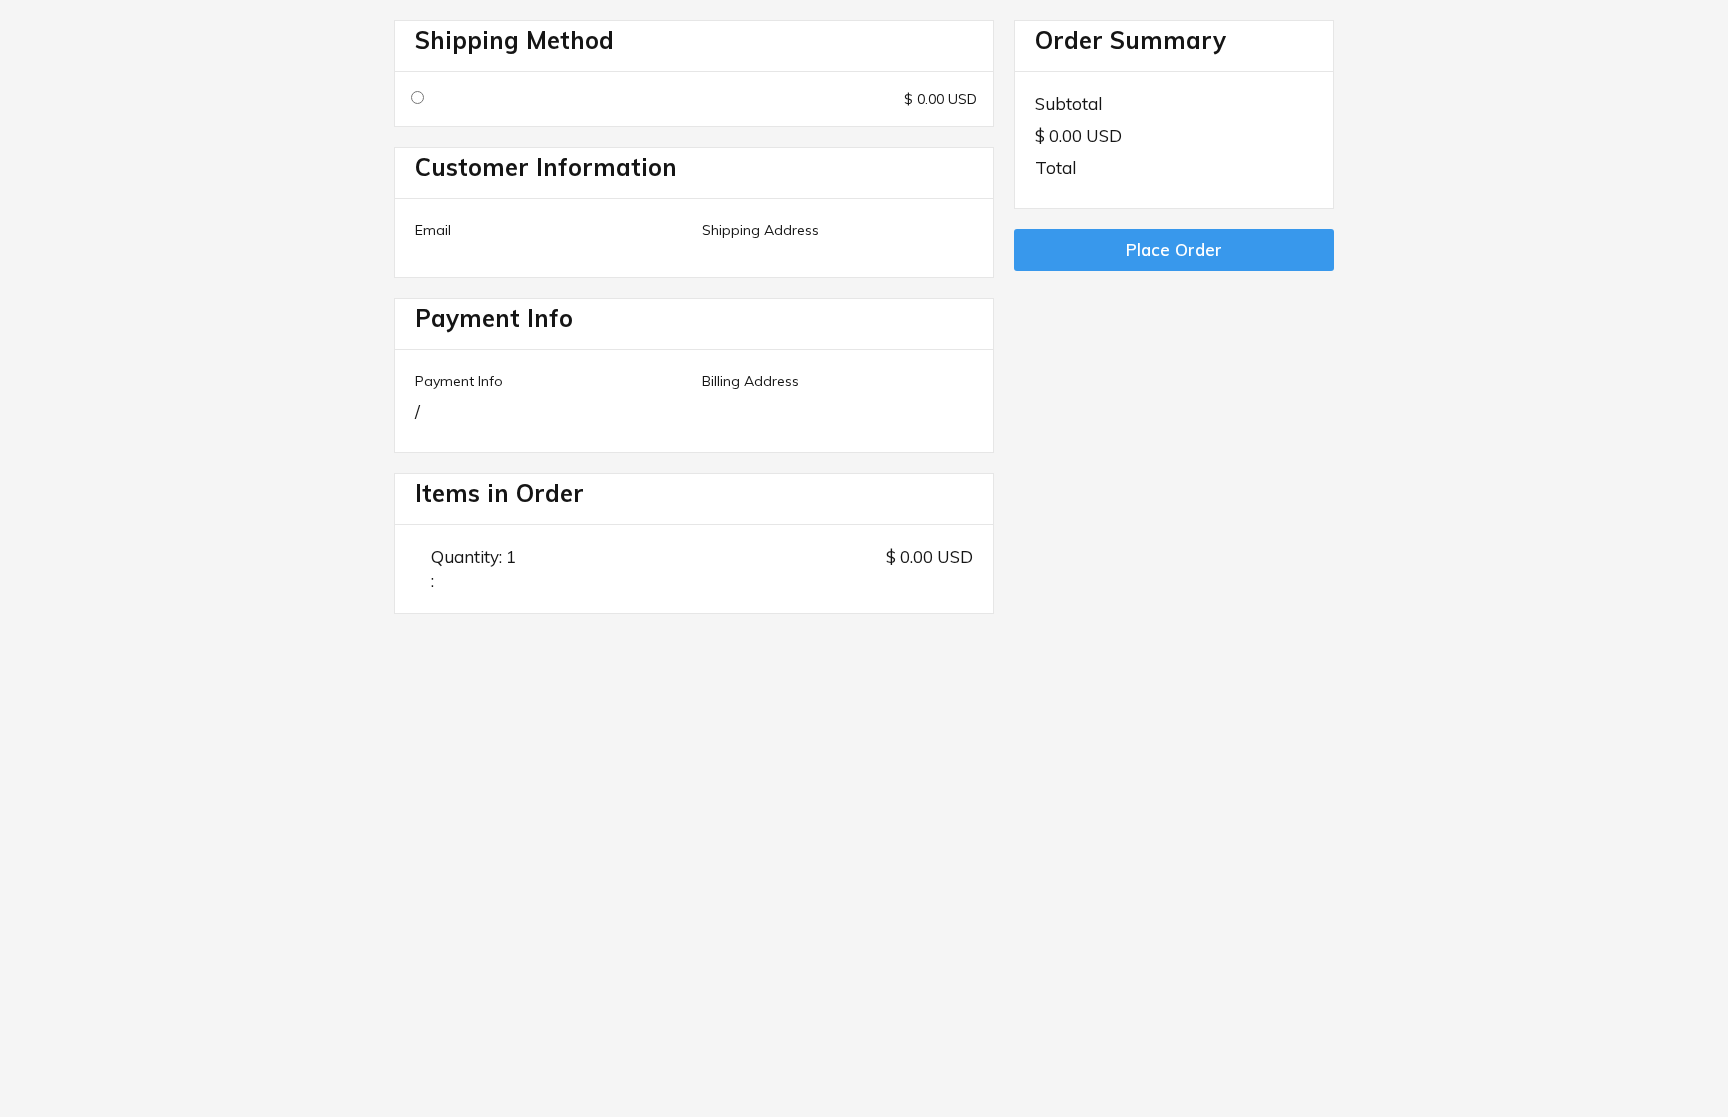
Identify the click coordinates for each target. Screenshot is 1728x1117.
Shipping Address (760, 230)
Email (433, 230)
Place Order (1174, 249)
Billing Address (750, 381)
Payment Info (459, 381)
